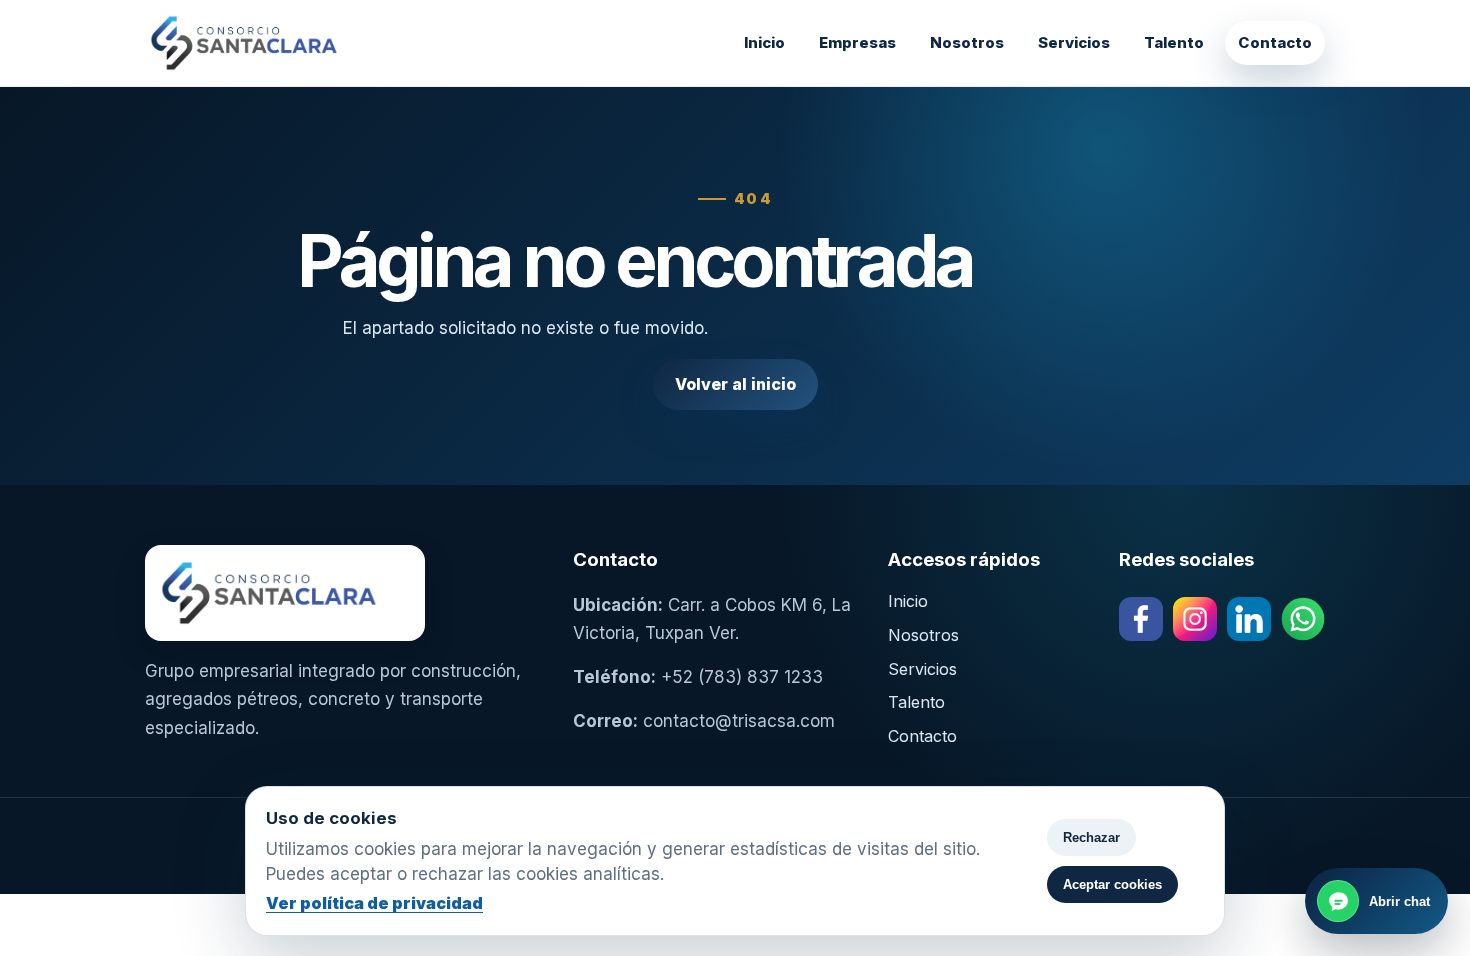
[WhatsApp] (1303, 619)
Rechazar (1091, 837)
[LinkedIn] (1249, 619)
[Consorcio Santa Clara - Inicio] (295, 43)
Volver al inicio (735, 384)
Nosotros (967, 42)
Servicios (1074, 42)
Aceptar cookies (1112, 884)
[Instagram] (1195, 619)
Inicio (764, 42)
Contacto (1275, 42)
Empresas (857, 42)
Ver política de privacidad (374, 903)
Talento (1174, 42)
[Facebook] (1141, 619)
